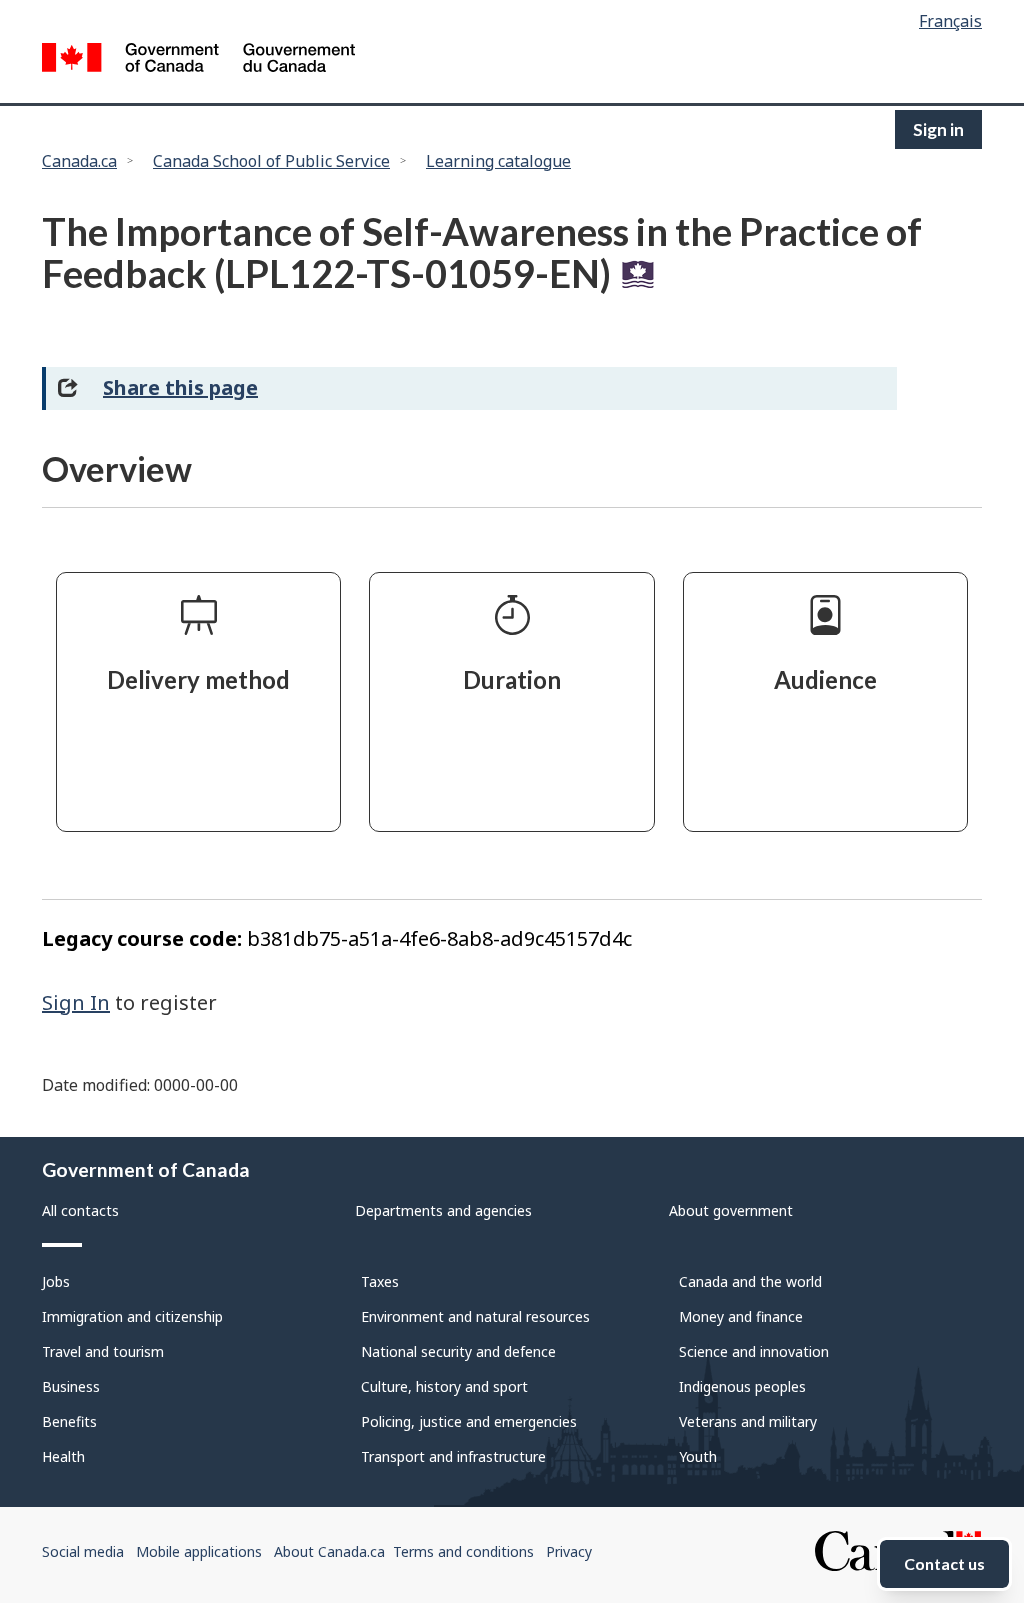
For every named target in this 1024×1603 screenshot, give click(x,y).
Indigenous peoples (742, 1386)
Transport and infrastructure (453, 1456)
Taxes (380, 1281)
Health (63, 1456)
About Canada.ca (329, 1551)
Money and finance (741, 1316)
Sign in (938, 129)
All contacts (80, 1210)
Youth (698, 1456)
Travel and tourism (103, 1351)
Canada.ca (79, 161)
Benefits (69, 1421)
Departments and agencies (443, 1210)
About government (731, 1210)
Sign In (76, 1002)
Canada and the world (750, 1281)
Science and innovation (754, 1351)
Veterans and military (748, 1421)
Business (71, 1386)
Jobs (56, 1281)
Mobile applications (199, 1551)
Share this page (180, 387)
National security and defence (458, 1351)
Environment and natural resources (475, 1316)
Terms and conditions (463, 1551)
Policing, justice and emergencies (469, 1421)
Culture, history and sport (444, 1386)
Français (950, 21)
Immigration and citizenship (132, 1316)
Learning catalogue (498, 161)
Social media (83, 1551)
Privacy (569, 1551)
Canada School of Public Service (271, 161)
